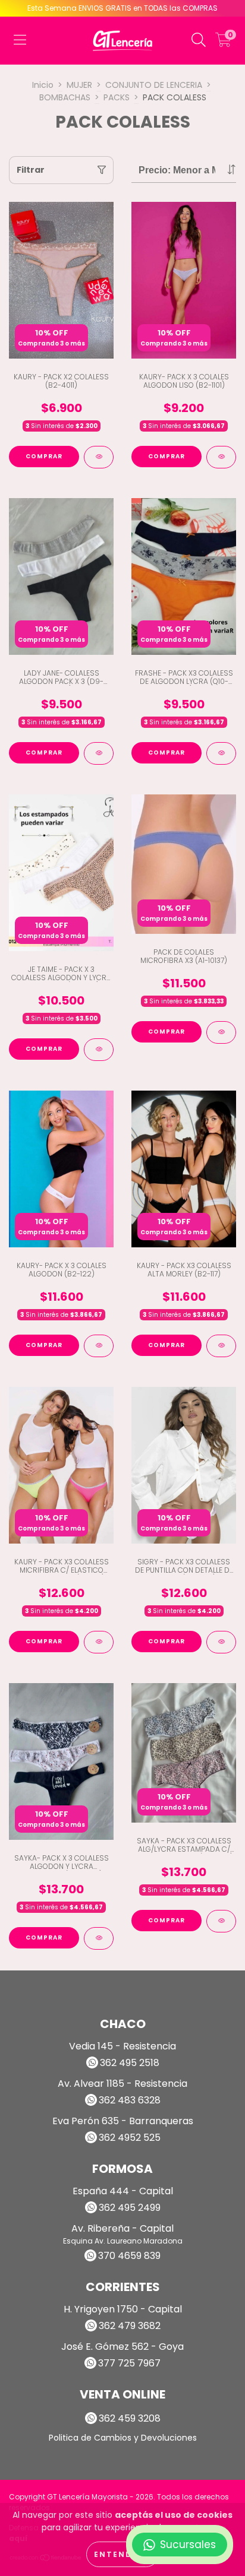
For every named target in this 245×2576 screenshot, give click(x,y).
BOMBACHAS (65, 97)
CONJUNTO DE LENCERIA (154, 85)
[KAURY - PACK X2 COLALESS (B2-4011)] (99, 457)
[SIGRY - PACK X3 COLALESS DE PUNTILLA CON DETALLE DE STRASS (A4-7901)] (221, 1642)
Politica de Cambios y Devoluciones (123, 2438)
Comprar (44, 456)
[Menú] (20, 40)
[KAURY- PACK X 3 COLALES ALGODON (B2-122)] (99, 1346)
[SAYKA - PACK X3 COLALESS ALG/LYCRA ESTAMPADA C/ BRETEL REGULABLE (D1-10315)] (221, 1921)
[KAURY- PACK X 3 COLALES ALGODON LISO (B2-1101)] (221, 457)
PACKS (117, 97)
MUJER (79, 85)
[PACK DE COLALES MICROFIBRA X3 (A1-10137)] (221, 1032)
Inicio (43, 85)
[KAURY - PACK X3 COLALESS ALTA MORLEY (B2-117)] (221, 1346)
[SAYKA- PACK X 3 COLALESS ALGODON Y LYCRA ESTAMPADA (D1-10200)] (99, 1938)
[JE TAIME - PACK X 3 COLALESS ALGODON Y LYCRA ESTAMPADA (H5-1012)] (99, 1050)
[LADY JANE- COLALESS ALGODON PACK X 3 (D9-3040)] (99, 753)
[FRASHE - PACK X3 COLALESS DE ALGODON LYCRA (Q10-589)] (221, 753)
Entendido (122, 2554)
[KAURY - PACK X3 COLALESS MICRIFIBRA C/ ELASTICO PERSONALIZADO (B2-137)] (99, 1642)
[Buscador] (199, 40)
